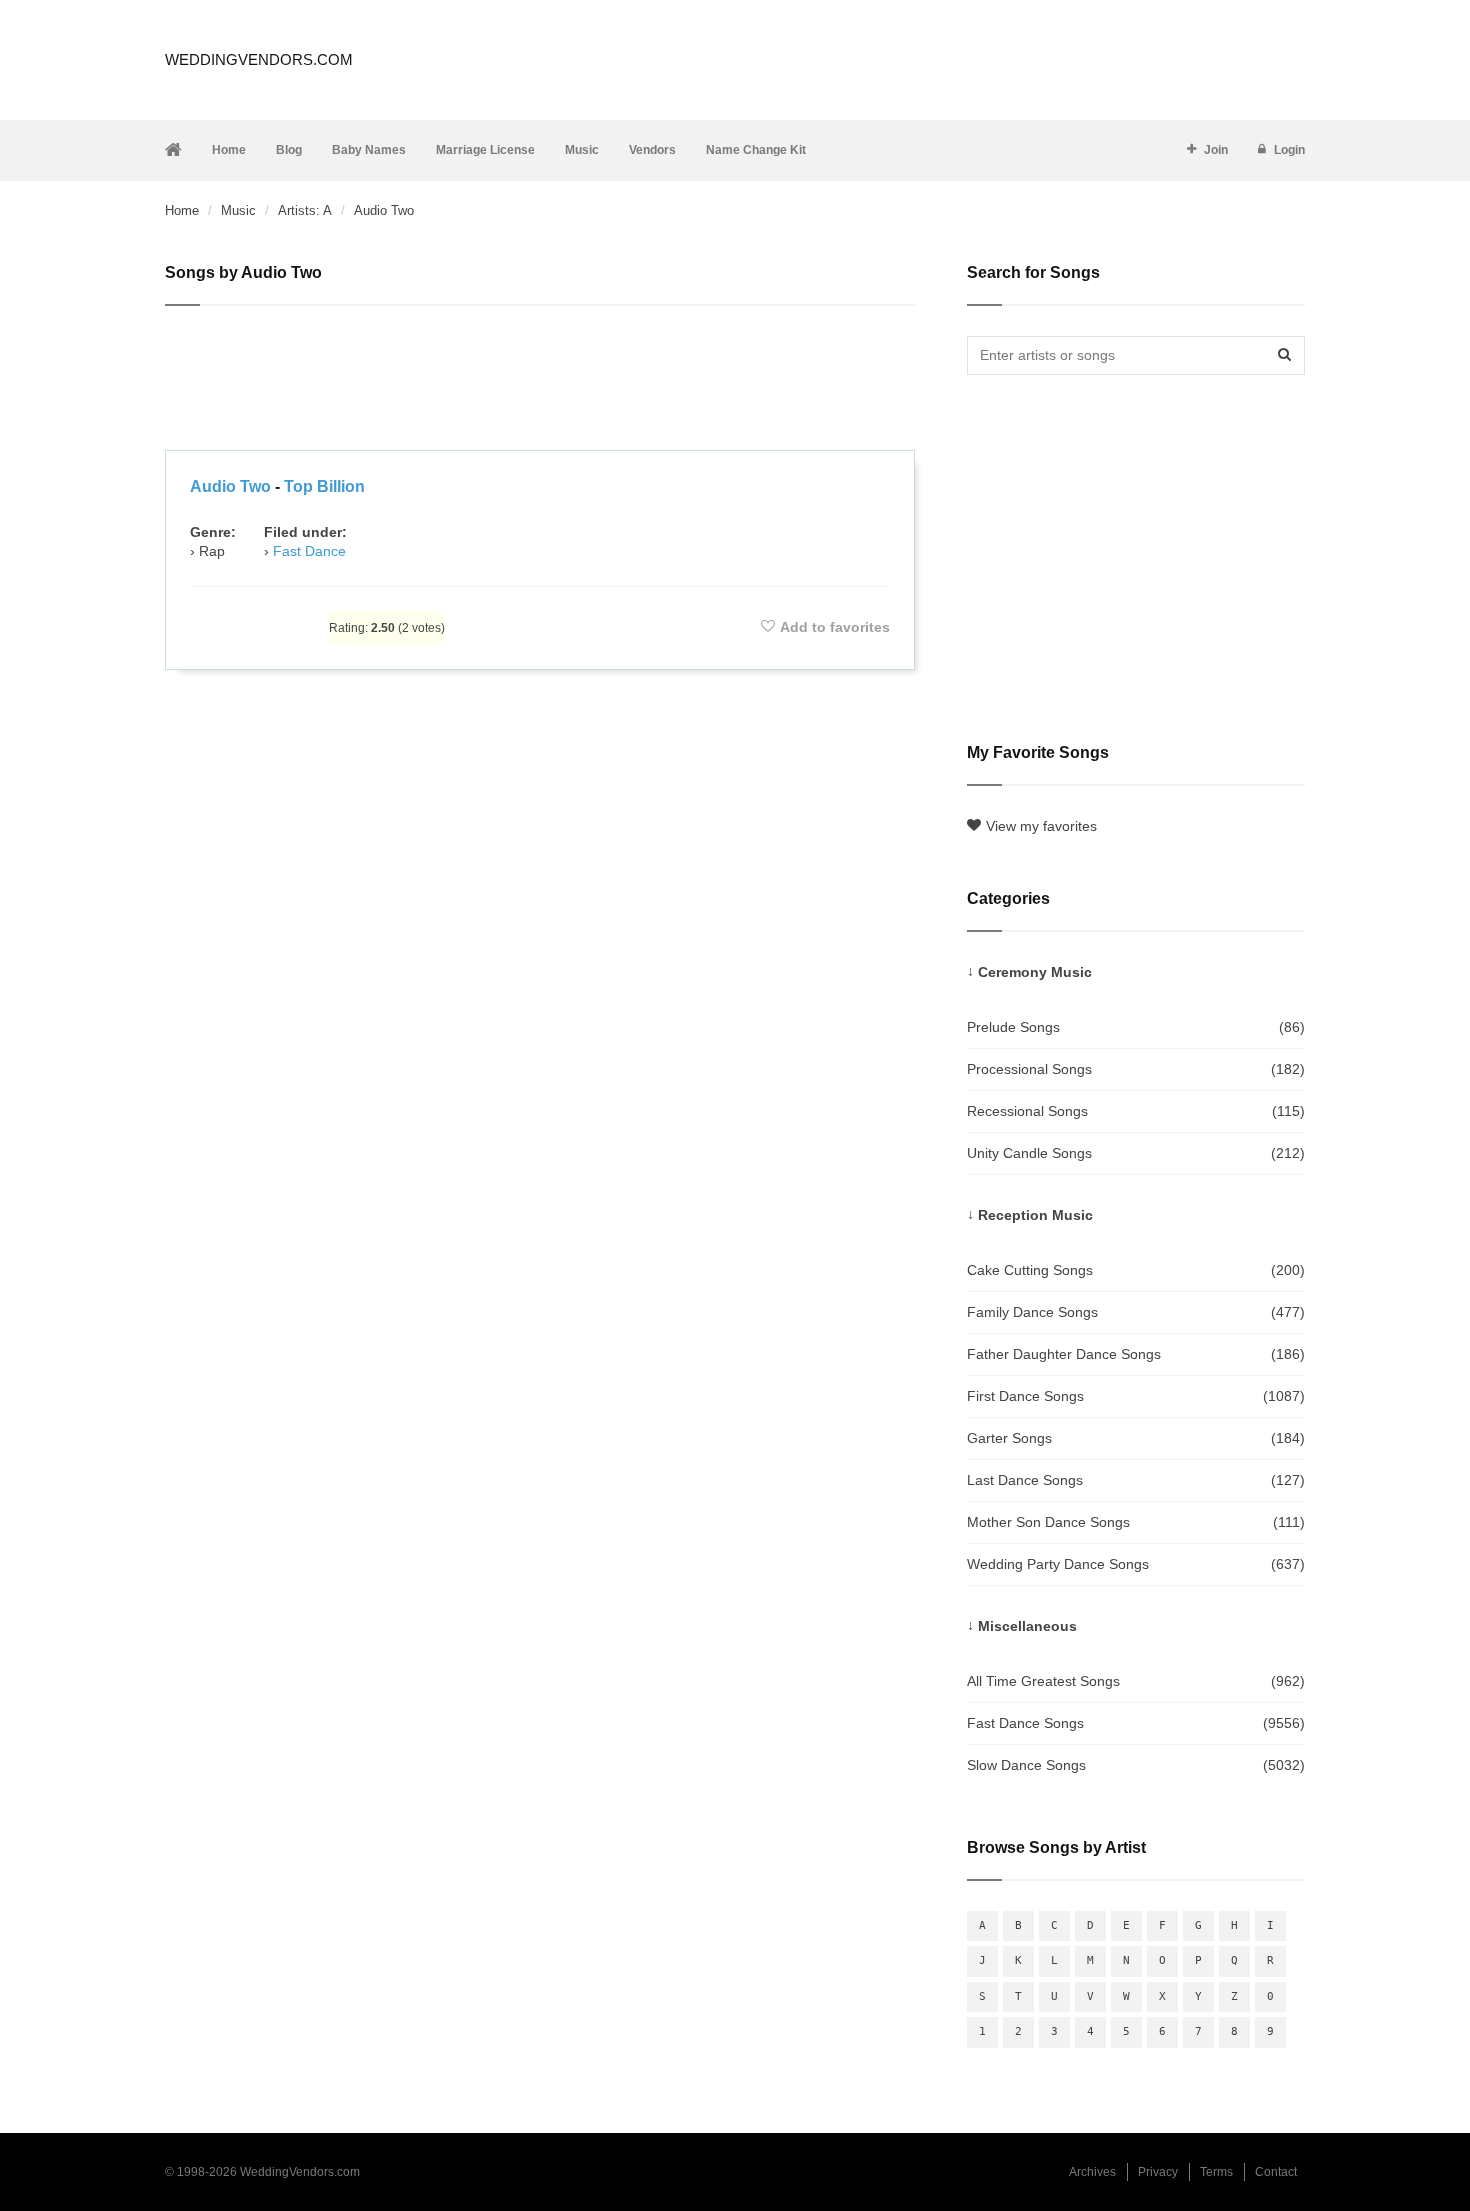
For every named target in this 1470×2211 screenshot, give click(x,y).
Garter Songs (1136, 1438)
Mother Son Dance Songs (1136, 1522)
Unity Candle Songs (1136, 1153)
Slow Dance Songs (1136, 1765)
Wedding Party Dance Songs (1136, 1564)
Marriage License (485, 150)
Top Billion (324, 486)
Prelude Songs (1136, 1027)
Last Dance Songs (1136, 1480)
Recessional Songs (1136, 1111)
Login (1289, 150)
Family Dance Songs (1136, 1312)
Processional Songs (1136, 1069)
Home (229, 150)
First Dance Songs (1136, 1396)
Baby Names (369, 150)
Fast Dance (309, 551)
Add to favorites (835, 627)
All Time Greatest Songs (1136, 1681)
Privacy (1158, 2172)
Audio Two (230, 486)
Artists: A (305, 210)
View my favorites (1041, 826)
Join (1216, 150)
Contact (1276, 2172)
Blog (289, 150)
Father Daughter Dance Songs (1136, 1354)
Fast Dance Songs (1136, 1723)
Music (582, 150)
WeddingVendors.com (259, 59)
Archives (1092, 2172)
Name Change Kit (756, 150)
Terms (1216, 2172)
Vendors (652, 150)
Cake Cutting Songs (1136, 1270)
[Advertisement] (540, 381)
